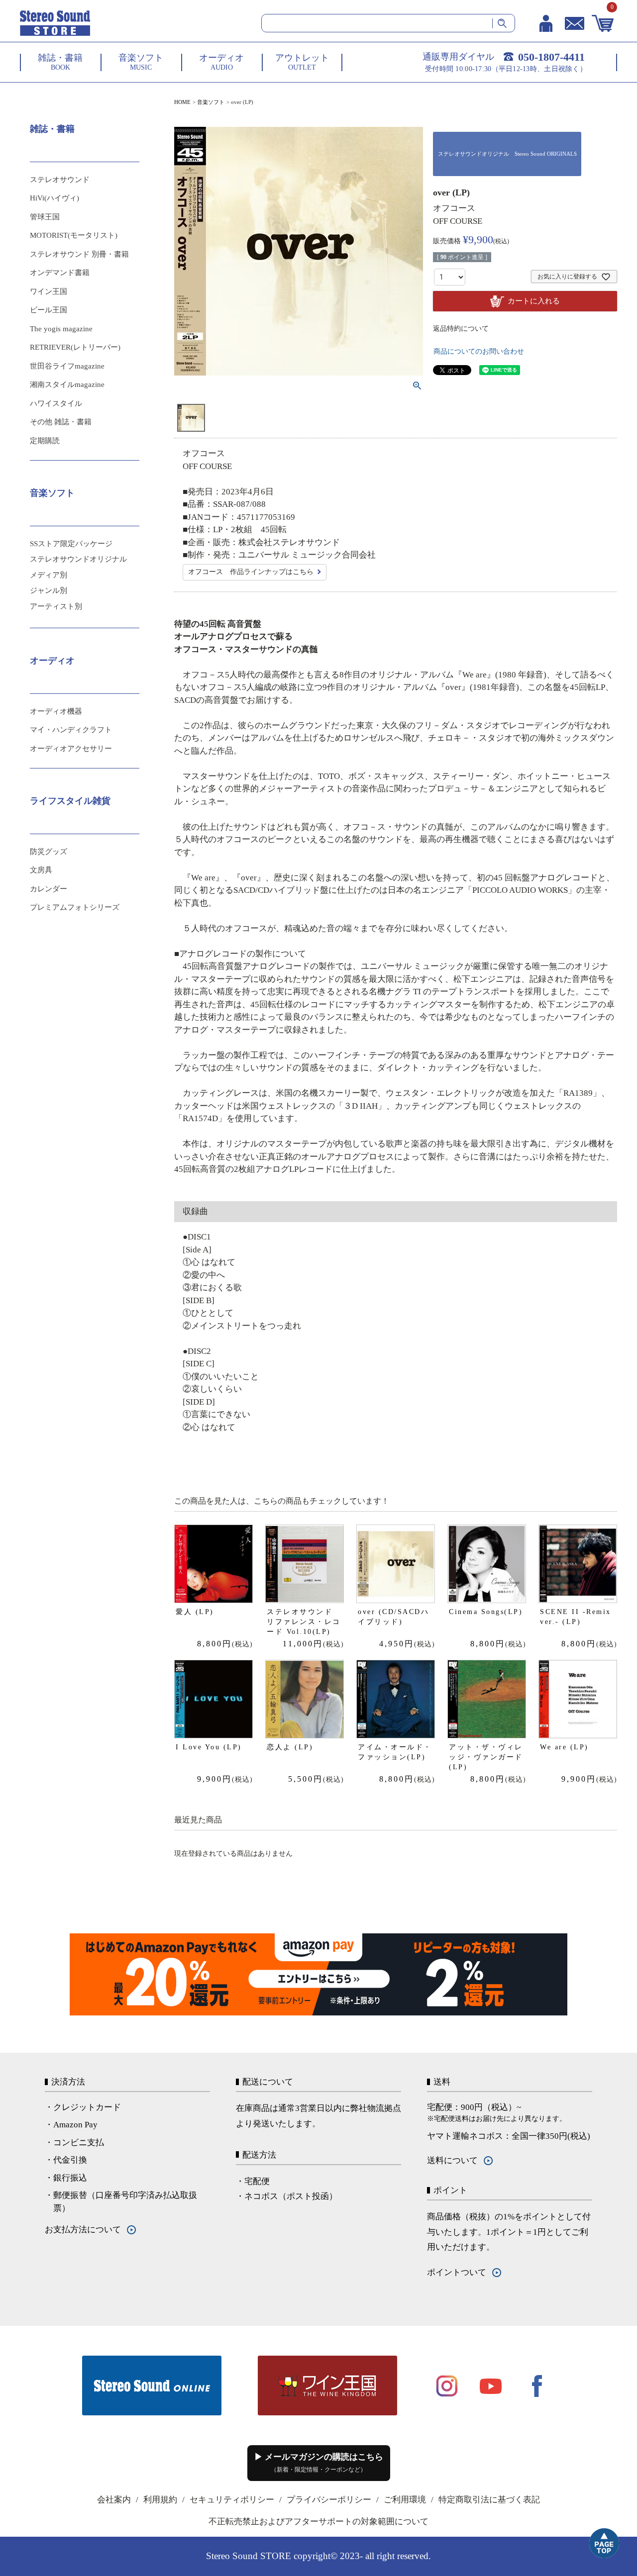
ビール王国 (49, 310)
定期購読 (45, 441)
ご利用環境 (405, 2500)
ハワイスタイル (56, 403)
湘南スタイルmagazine (67, 384)
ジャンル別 (49, 590)
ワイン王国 (49, 291)
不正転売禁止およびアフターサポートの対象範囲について (318, 2522)
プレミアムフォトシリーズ (75, 907)
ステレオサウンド (60, 180)
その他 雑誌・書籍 (61, 422)
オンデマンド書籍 (60, 273)
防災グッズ (49, 852)
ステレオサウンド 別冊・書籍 (79, 254)
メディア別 (49, 575)
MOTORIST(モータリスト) (74, 235)
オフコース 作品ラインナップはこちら (251, 572)
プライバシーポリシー (329, 2500)
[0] (603, 23)
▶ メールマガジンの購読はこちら (319, 2463)
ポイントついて (457, 2272)
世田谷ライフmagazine (67, 366)
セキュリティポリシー (232, 2500)
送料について (452, 2160)
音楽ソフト (211, 102)
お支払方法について (83, 2230)
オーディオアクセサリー (71, 749)
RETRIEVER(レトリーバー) (75, 347)
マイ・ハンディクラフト (71, 730)
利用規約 (160, 2500)
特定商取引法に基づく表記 (489, 2500)
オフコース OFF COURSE (458, 215)
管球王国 (45, 217)
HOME (182, 102)
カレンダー (49, 889)
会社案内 (114, 2500)
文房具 (41, 870)
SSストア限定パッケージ (71, 544)
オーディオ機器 (56, 711)
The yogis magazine (61, 329)
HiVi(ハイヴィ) (54, 198)
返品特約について (461, 329)
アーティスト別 (56, 606)
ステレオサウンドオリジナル (78, 559)
